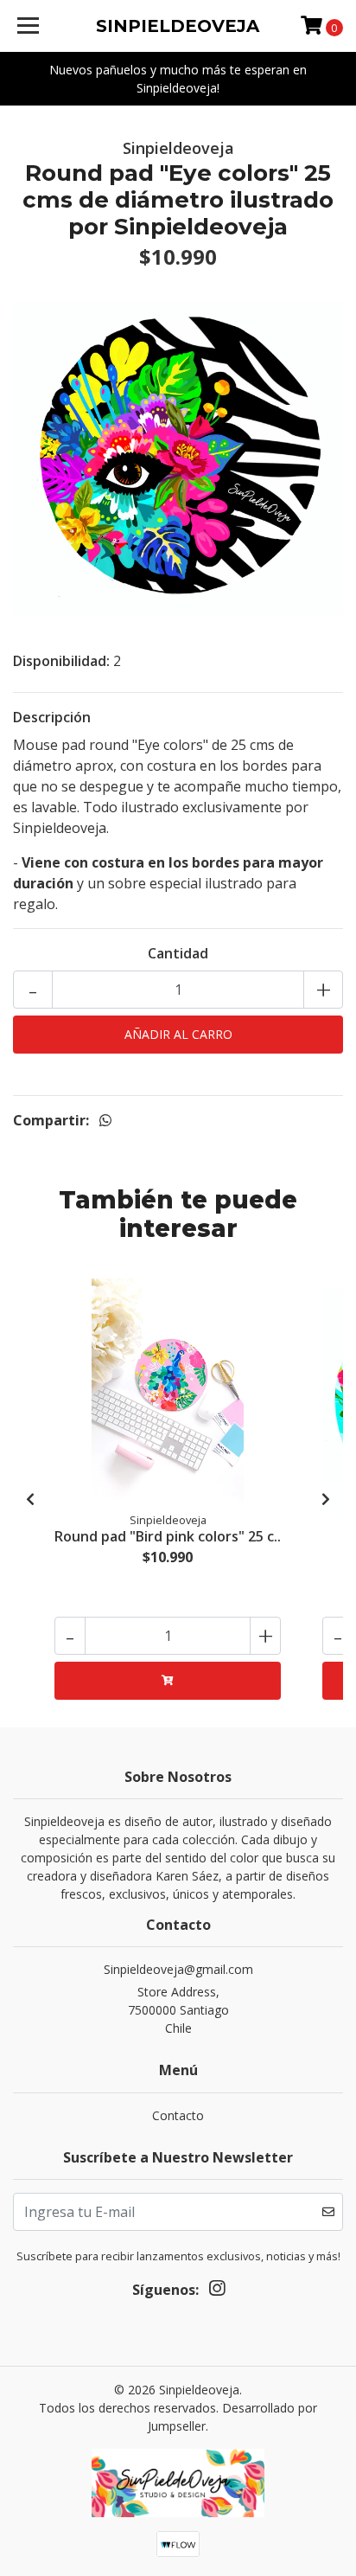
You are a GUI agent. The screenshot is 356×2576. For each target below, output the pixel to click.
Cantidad (178, 953)
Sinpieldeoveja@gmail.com (178, 1969)
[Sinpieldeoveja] (178, 2489)
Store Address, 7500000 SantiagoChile (178, 2010)
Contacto (178, 2115)
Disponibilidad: (61, 661)
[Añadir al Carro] (168, 1681)
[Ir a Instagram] (217, 2291)
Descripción (52, 717)
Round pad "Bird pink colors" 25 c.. (168, 1536)
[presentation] (30, 1499)
